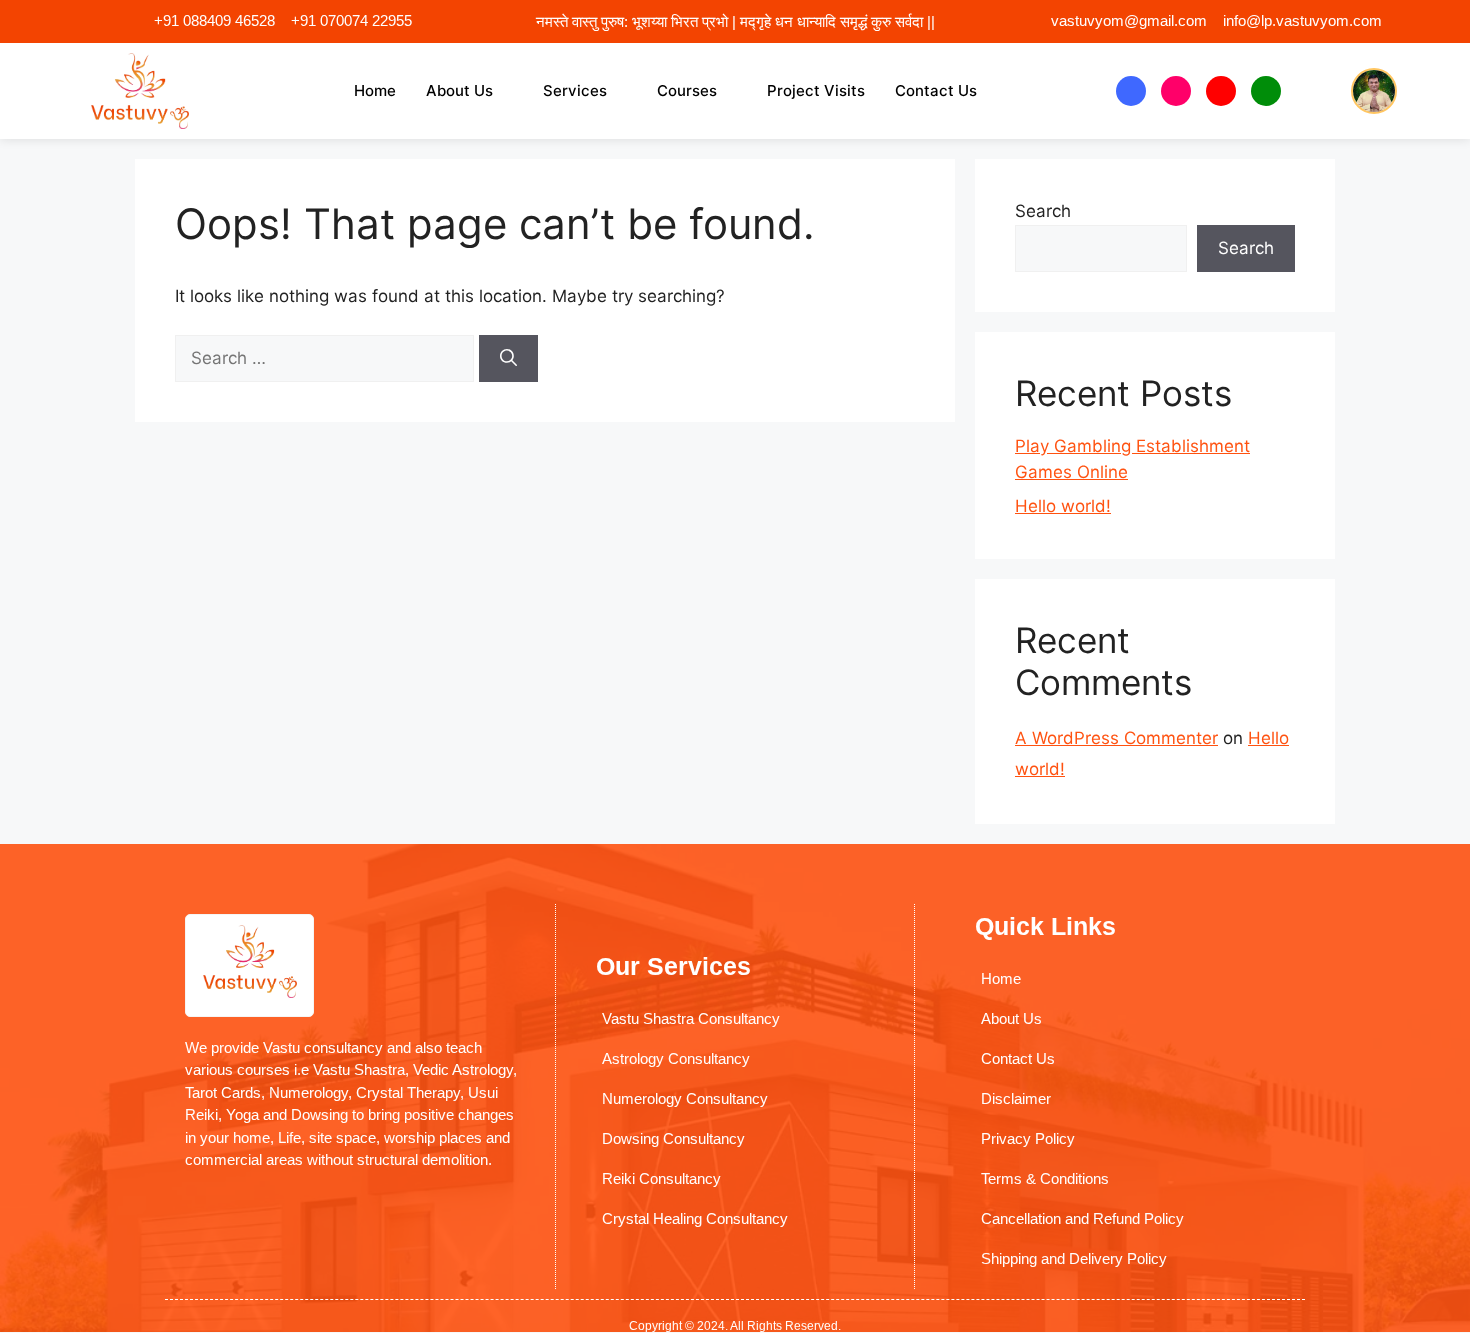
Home (375, 90)
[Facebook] (1131, 91)
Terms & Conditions (1045, 1178)
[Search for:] (327, 358)
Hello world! (1063, 506)
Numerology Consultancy (685, 1098)
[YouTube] (1221, 91)
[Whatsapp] (1266, 91)
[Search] (508, 359)
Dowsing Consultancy (673, 1138)
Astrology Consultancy (676, 1058)
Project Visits (816, 90)
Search (1043, 211)
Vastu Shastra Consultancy (691, 1018)
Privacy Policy (1028, 1138)
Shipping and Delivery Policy (1074, 1258)
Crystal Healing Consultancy (695, 1218)
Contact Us (936, 90)
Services (575, 90)
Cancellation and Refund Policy (1082, 1218)
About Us (459, 90)
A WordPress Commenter (1116, 738)
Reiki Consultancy (661, 1178)
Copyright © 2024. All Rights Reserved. (735, 1326)
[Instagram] (1176, 91)
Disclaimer (1016, 1098)
